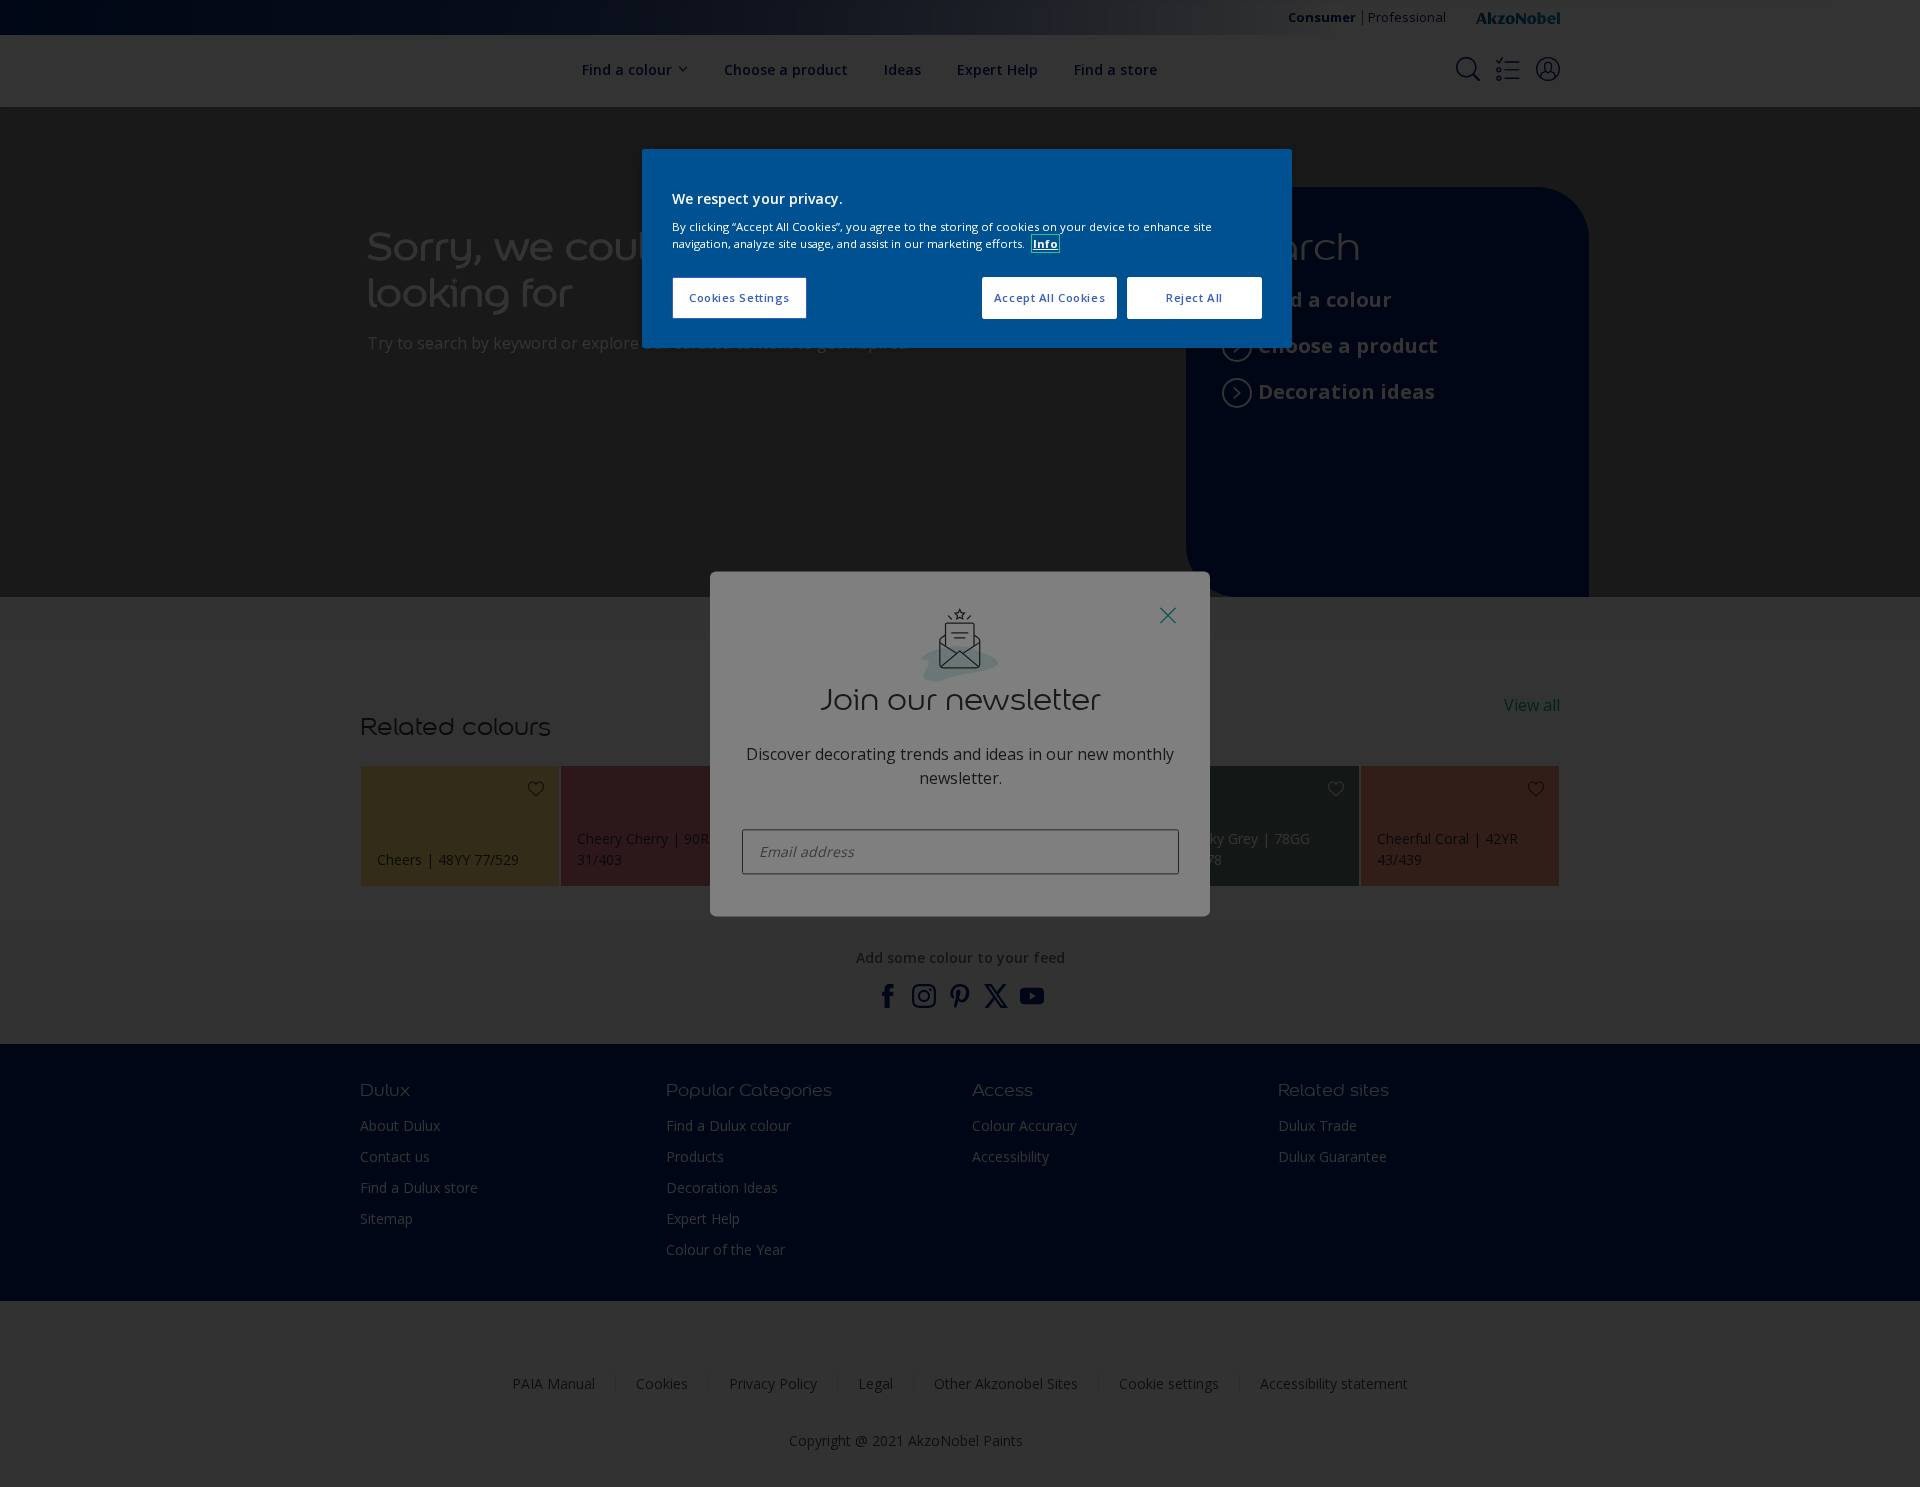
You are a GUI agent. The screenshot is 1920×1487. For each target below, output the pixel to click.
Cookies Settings (739, 297)
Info (1045, 243)
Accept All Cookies (1049, 297)
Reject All (1194, 297)
